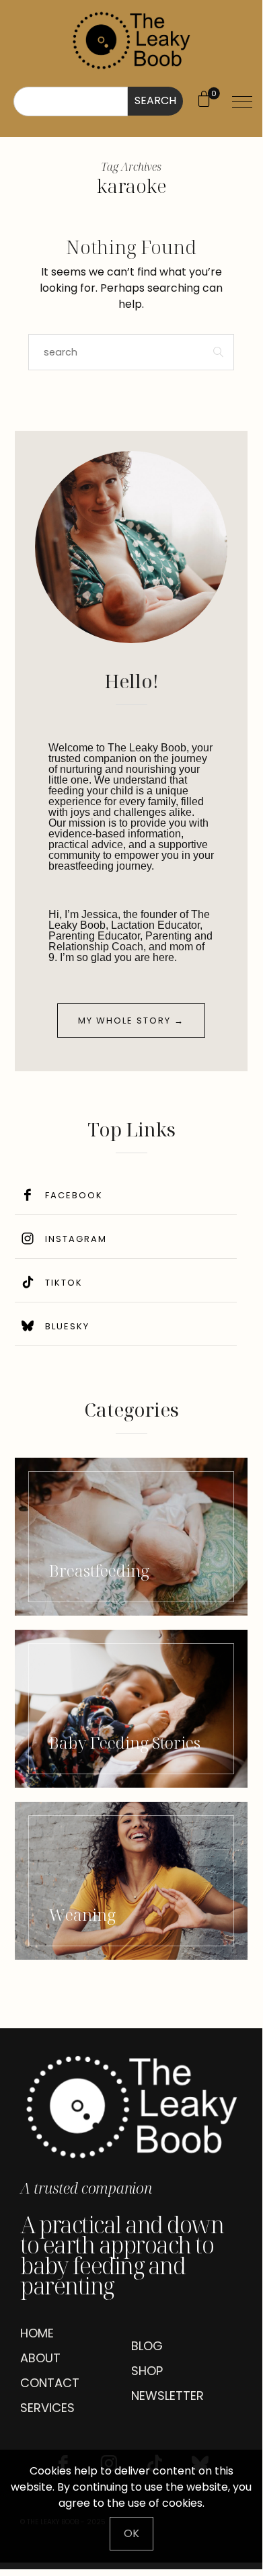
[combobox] (71, 101)
